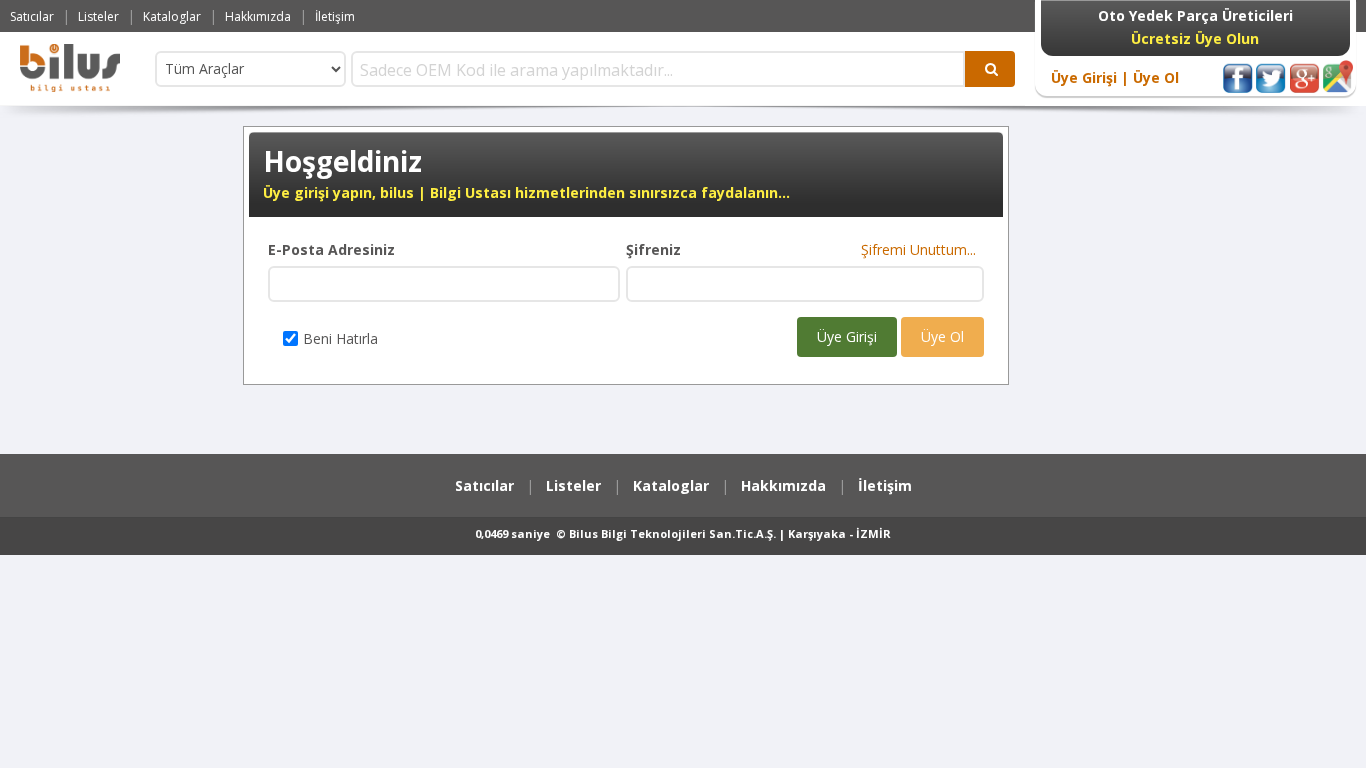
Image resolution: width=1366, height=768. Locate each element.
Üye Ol (1154, 77)
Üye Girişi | (1090, 77)
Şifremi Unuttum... (922, 249)
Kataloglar (172, 16)
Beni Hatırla (340, 338)
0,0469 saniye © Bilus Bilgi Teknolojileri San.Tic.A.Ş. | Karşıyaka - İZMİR (683, 533)
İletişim (335, 16)
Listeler (98, 16)
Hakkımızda (258, 16)
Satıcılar (32, 16)
